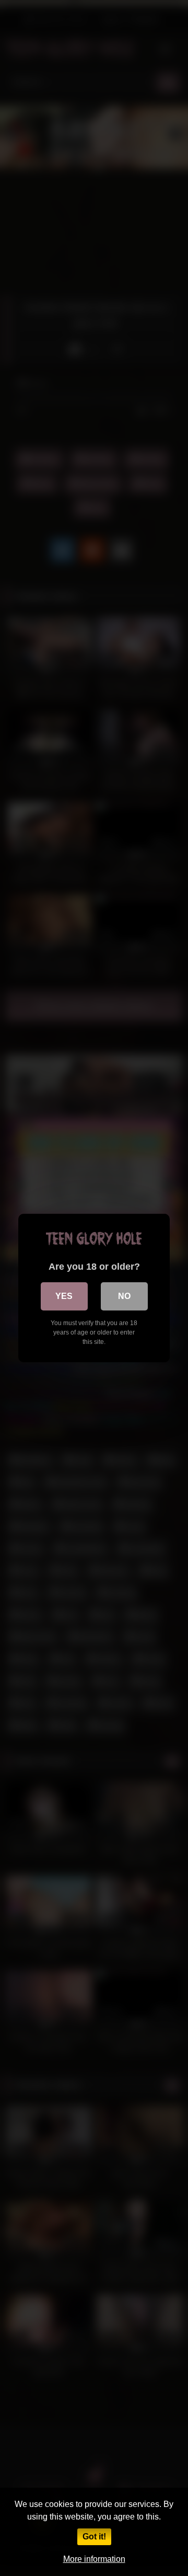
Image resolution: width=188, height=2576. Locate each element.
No (124, 1296)
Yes (64, 1296)
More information (94, 2559)
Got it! (94, 2537)
